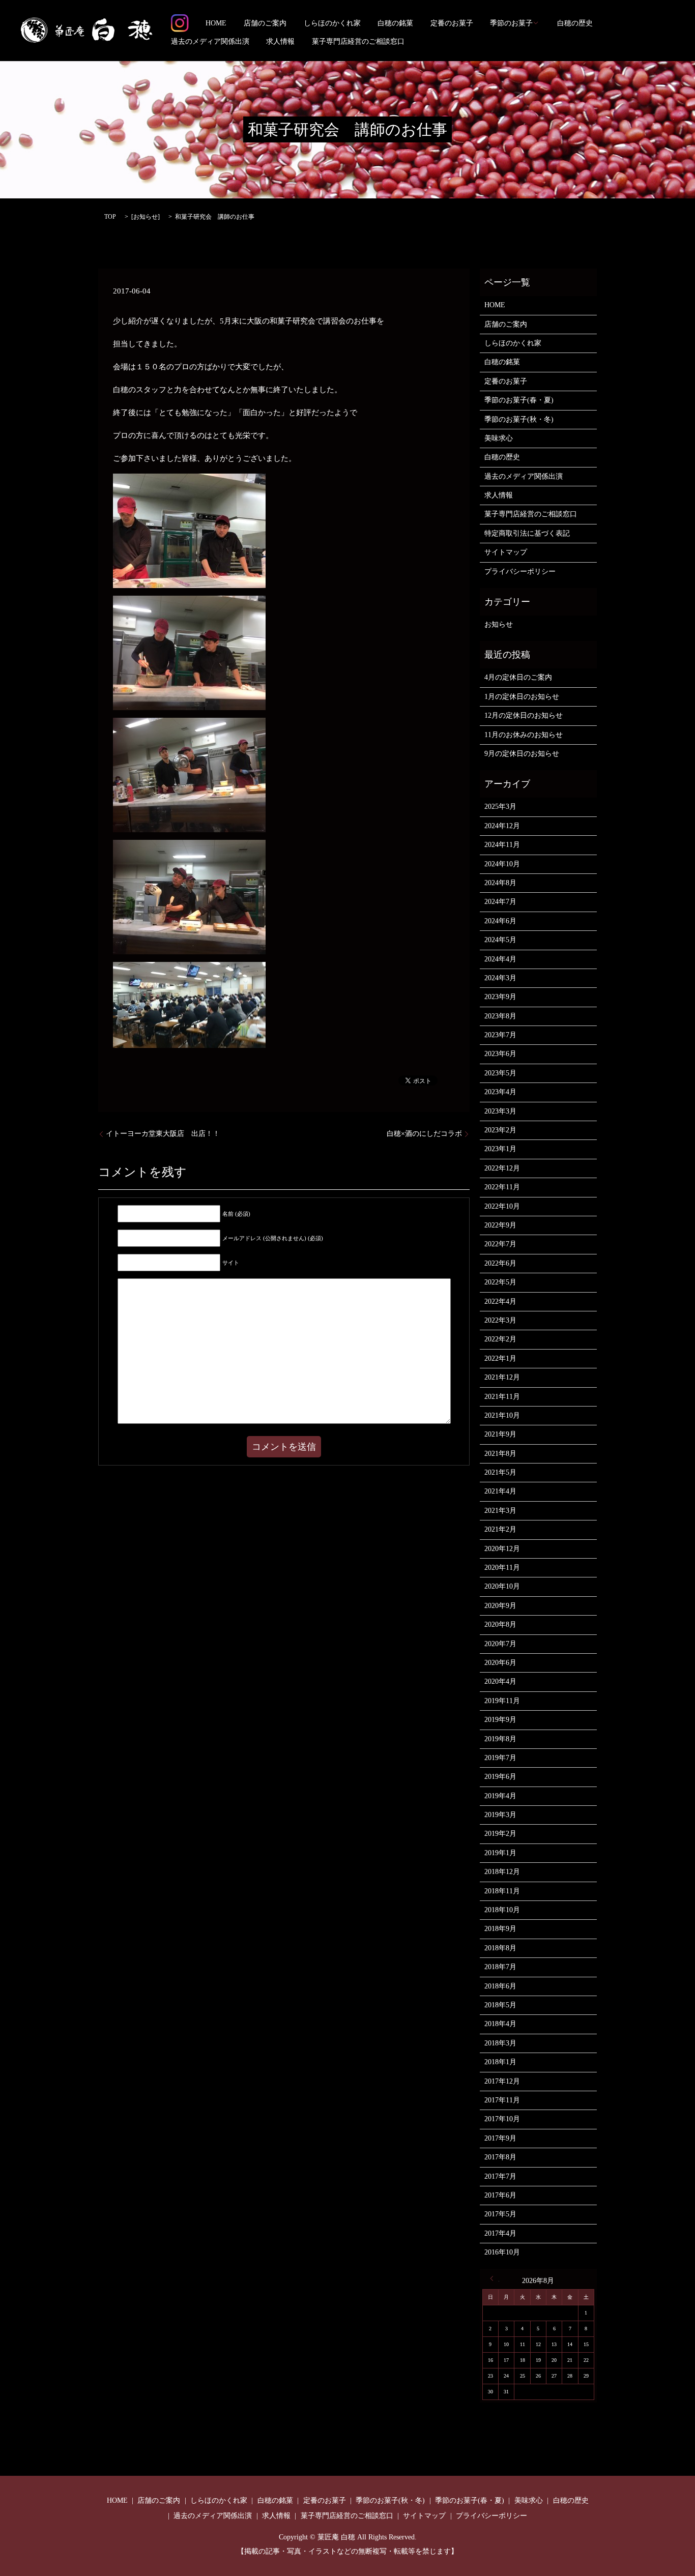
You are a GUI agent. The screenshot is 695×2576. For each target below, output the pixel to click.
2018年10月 (502, 1910)
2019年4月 (500, 1796)
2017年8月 (500, 2157)
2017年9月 (500, 2138)
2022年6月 (500, 1263)
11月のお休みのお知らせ (524, 735)
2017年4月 (500, 2233)
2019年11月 (502, 1701)
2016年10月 (502, 2252)
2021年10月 (502, 1415)
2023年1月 (500, 1149)
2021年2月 (500, 1529)
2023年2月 (500, 1130)
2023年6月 (500, 1054)
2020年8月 (500, 1624)
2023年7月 (500, 1035)
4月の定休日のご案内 (518, 677)
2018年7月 (500, 1967)
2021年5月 (500, 1472)
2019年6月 (500, 1777)
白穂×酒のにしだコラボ (424, 1134)
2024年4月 (500, 959)
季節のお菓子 (511, 23)
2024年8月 (500, 883)
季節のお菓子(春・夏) (519, 400)
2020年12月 (502, 1549)
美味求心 (499, 438)
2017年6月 (500, 2195)
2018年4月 (500, 2024)
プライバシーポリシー (520, 572)
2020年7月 (500, 1644)
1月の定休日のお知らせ (522, 697)
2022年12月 (502, 1168)
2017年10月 (502, 2119)
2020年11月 (502, 1568)
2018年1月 (500, 2062)
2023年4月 (500, 1092)
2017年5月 (500, 2214)
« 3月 (495, 2278)
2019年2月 (500, 1834)
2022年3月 (500, 1320)
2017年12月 (502, 2081)
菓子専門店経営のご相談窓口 (358, 41)
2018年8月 (500, 1948)
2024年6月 (500, 921)
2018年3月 (500, 2043)
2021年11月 (502, 1397)
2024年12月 (502, 826)
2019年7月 (500, 1758)
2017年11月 (502, 2100)
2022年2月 (500, 1339)
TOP (110, 217)
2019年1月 (500, 1853)
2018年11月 (502, 1891)
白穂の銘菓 (395, 23)
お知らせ (146, 217)
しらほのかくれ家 (332, 23)
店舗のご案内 (265, 23)
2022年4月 (500, 1301)
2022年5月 (500, 1282)
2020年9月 (500, 1606)
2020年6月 (500, 1663)
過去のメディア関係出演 (210, 41)
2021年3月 (500, 1511)
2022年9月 (500, 1225)
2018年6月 (500, 1986)
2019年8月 (500, 1739)
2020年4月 (500, 1681)
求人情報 (280, 41)
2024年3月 (500, 978)
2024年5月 (500, 940)
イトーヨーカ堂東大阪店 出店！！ (163, 1134)
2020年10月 (502, 1586)
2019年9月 (500, 1720)
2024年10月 (502, 864)
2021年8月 (500, 1454)
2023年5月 (500, 1073)
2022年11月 (502, 1187)
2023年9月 (500, 997)
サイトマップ (506, 552)
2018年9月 (500, 1929)
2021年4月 (500, 1491)
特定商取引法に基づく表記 (527, 533)
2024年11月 (502, 845)
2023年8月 (500, 1016)
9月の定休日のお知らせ (522, 754)
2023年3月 (500, 1111)
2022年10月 (502, 1206)
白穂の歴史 (575, 23)
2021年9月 (500, 1434)
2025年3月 (500, 807)
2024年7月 (500, 902)
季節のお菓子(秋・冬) (519, 419)
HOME (216, 23)
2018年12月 (502, 1872)
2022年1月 (500, 1358)
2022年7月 (500, 1244)
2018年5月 (500, 2005)
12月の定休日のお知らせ (524, 715)
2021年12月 (502, 1377)
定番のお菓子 (452, 23)
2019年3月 (500, 1815)
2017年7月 (500, 2176)
